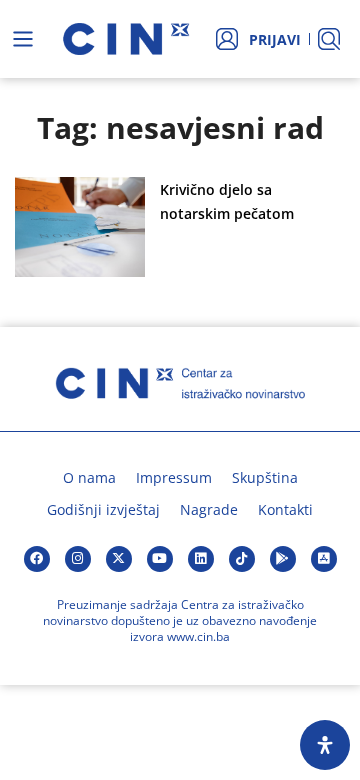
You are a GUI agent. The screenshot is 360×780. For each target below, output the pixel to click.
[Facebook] (37, 559)
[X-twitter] (119, 559)
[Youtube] (160, 559)
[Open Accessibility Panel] (325, 745)
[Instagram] (78, 559)
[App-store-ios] (324, 559)
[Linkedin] (201, 559)
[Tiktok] (242, 559)
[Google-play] (283, 559)
